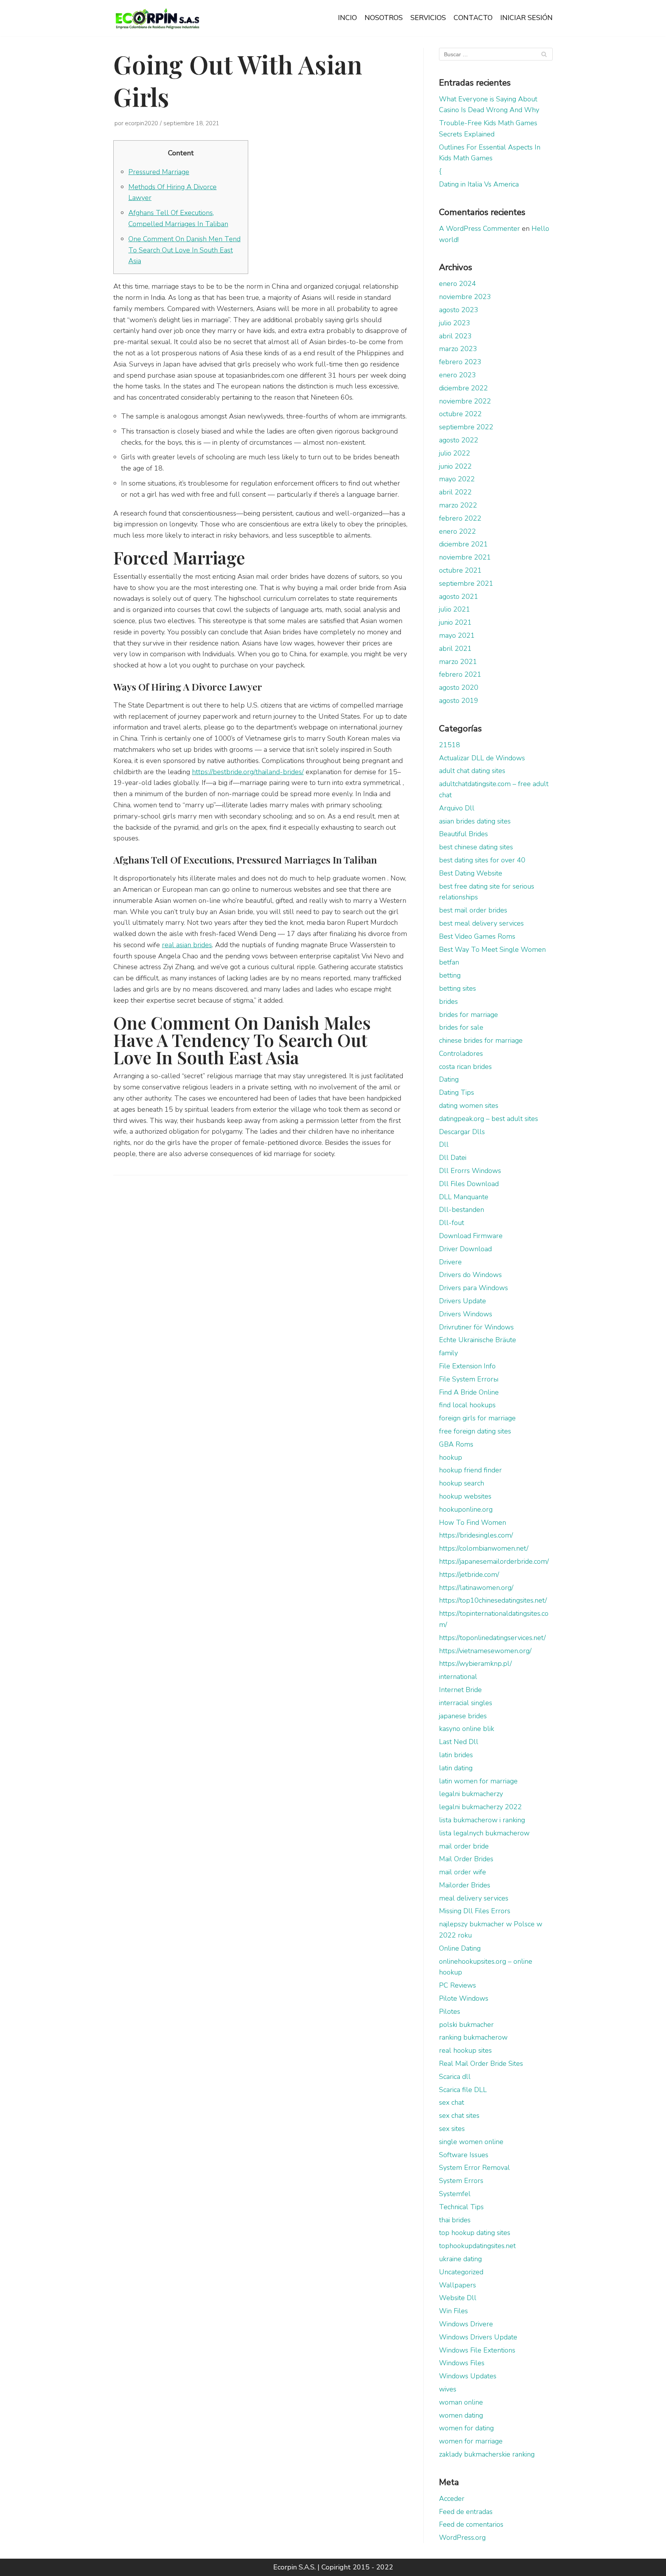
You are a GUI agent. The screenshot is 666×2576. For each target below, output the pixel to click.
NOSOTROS (384, 18)
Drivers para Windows (473, 1288)
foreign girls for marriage (477, 1418)
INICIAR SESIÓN (526, 18)
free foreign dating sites (475, 1431)
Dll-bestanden (462, 1210)
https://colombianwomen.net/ (484, 1548)
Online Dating (460, 1948)
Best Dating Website (471, 873)
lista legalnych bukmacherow (484, 1833)
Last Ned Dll (459, 1742)
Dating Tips (457, 1092)
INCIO (347, 18)
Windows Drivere (466, 2324)
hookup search (462, 1483)
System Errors (461, 2181)
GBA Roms (456, 1444)
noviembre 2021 (465, 557)
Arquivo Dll (457, 808)
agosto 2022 (459, 440)
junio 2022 (455, 466)
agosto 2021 (459, 597)
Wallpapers (457, 2285)
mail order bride (464, 1846)
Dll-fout (452, 1223)
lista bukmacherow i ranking (482, 1820)
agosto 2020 (459, 687)
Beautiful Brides (463, 834)
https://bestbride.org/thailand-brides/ (248, 772)
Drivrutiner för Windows (476, 1327)
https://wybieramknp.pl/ (475, 1664)
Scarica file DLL (463, 2090)
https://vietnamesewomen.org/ (485, 1651)
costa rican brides (465, 1067)
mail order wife (462, 1872)
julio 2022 (455, 453)
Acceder (452, 2499)
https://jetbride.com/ (469, 1575)
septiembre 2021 (466, 583)
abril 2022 (455, 492)
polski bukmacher (466, 2025)
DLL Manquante (464, 1197)
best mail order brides (473, 910)
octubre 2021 (460, 570)
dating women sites (469, 1106)
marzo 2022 (458, 505)
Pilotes (450, 2011)
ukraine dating (460, 2259)
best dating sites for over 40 (482, 860)
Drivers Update (462, 1301)
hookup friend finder (470, 1470)
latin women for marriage (478, 1781)
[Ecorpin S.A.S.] (158, 18)
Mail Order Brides (466, 1859)
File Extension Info (467, 1366)
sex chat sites (459, 2116)
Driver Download (465, 1249)
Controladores (461, 1054)
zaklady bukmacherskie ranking (487, 2454)
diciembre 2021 (463, 544)
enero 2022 (457, 531)
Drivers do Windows (470, 1275)
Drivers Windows (466, 1314)
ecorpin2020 (141, 123)
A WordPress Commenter (479, 229)
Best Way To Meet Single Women (492, 949)
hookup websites (465, 1496)
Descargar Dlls (462, 1132)
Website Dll (458, 2298)
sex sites (452, 2129)
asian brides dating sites (475, 821)
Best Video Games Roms (477, 936)
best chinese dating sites (476, 847)
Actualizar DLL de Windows (482, 758)
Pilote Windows (464, 1998)
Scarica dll (455, 2077)
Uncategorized (461, 2272)
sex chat (452, 2102)
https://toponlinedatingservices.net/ (492, 1638)
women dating (461, 2415)
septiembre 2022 (466, 427)
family (448, 1353)
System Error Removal (474, 2168)
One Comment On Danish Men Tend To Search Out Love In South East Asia (184, 250)
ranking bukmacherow (473, 2037)
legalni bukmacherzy (471, 1794)
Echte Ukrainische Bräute (478, 1340)
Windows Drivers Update (478, 2337)
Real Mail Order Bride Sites (481, 2063)
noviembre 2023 (465, 297)
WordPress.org (462, 2537)
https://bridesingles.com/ (476, 1535)
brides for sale (461, 1027)
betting (450, 975)
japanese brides (463, 1716)
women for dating (466, 2428)
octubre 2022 (460, 414)
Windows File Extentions (477, 2350)
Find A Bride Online (469, 1392)
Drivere (450, 1262)
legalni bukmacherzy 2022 (480, 1807)
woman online (461, 2402)
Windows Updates (468, 2376)
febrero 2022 (460, 518)
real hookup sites (465, 2050)
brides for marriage (468, 1015)
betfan (449, 962)
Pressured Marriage (159, 172)
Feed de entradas (466, 2512)
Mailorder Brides (465, 1885)
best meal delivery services (481, 923)
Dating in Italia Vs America (479, 184)
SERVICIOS (428, 18)
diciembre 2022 (463, 388)
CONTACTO (473, 18)
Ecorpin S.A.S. (294, 2567)
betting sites (457, 988)
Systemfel (455, 2194)
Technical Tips (461, 2207)
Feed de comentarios (471, 2524)
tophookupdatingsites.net (477, 2246)
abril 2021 (455, 649)
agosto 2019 (459, 701)
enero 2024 (457, 284)
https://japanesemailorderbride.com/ (494, 1561)
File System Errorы (469, 1379)
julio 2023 (455, 323)
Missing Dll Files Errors (475, 1911)
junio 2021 (455, 622)
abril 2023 (455, 336)
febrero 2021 (460, 674)
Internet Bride (460, 1690)
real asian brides (187, 945)
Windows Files (462, 2363)
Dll (444, 1144)
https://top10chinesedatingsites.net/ (493, 1600)
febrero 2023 (460, 362)
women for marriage (471, 2441)
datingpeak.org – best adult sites (489, 1119)
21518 (450, 745)
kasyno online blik (467, 1729)
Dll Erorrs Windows (470, 1171)
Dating (449, 1079)
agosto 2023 (459, 310)
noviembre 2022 (465, 401)
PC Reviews (457, 1985)
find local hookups (467, 1405)
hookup (451, 1457)
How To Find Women (473, 1522)
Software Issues (464, 2155)
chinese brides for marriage (481, 1040)
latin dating (456, 1768)
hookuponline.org (466, 1509)
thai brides (455, 2220)
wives (448, 2389)
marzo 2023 (458, 349)
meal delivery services (474, 1898)
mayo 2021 (457, 635)
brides (448, 1001)
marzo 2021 (458, 662)
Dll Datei (453, 1158)
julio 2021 (455, 609)
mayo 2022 (457, 479)
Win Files (453, 2311)
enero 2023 (457, 375)
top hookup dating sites (475, 2233)
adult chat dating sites (472, 771)
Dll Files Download (469, 1184)
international (458, 1677)
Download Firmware (471, 1236)
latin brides (456, 1755)
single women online (471, 2142)
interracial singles (466, 1703)
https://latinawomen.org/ (476, 1588)
